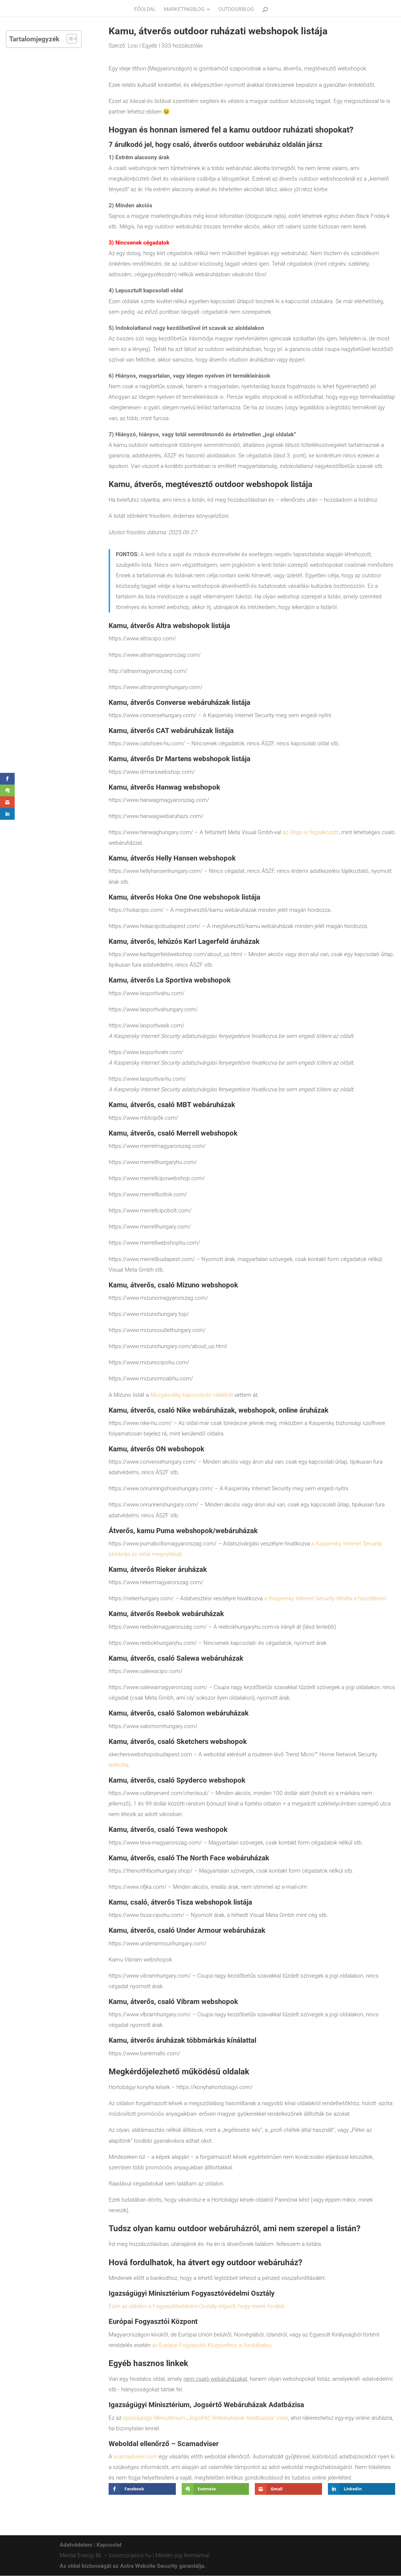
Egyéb (150, 46)
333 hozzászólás (182, 46)
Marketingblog (184, 10)
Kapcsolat (109, 2545)
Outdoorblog (236, 10)
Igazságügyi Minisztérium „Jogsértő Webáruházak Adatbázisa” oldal (205, 2418)
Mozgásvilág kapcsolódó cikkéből (192, 1395)
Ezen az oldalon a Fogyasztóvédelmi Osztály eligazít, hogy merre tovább (197, 2306)
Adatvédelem (76, 2545)
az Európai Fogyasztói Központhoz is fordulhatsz (212, 2345)
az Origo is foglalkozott (310, 832)
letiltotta (118, 1765)
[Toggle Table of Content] (69, 39)
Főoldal (145, 10)
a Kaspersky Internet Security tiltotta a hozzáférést (325, 1598)
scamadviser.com (135, 2457)
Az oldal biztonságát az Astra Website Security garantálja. (133, 2566)
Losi (133, 46)
